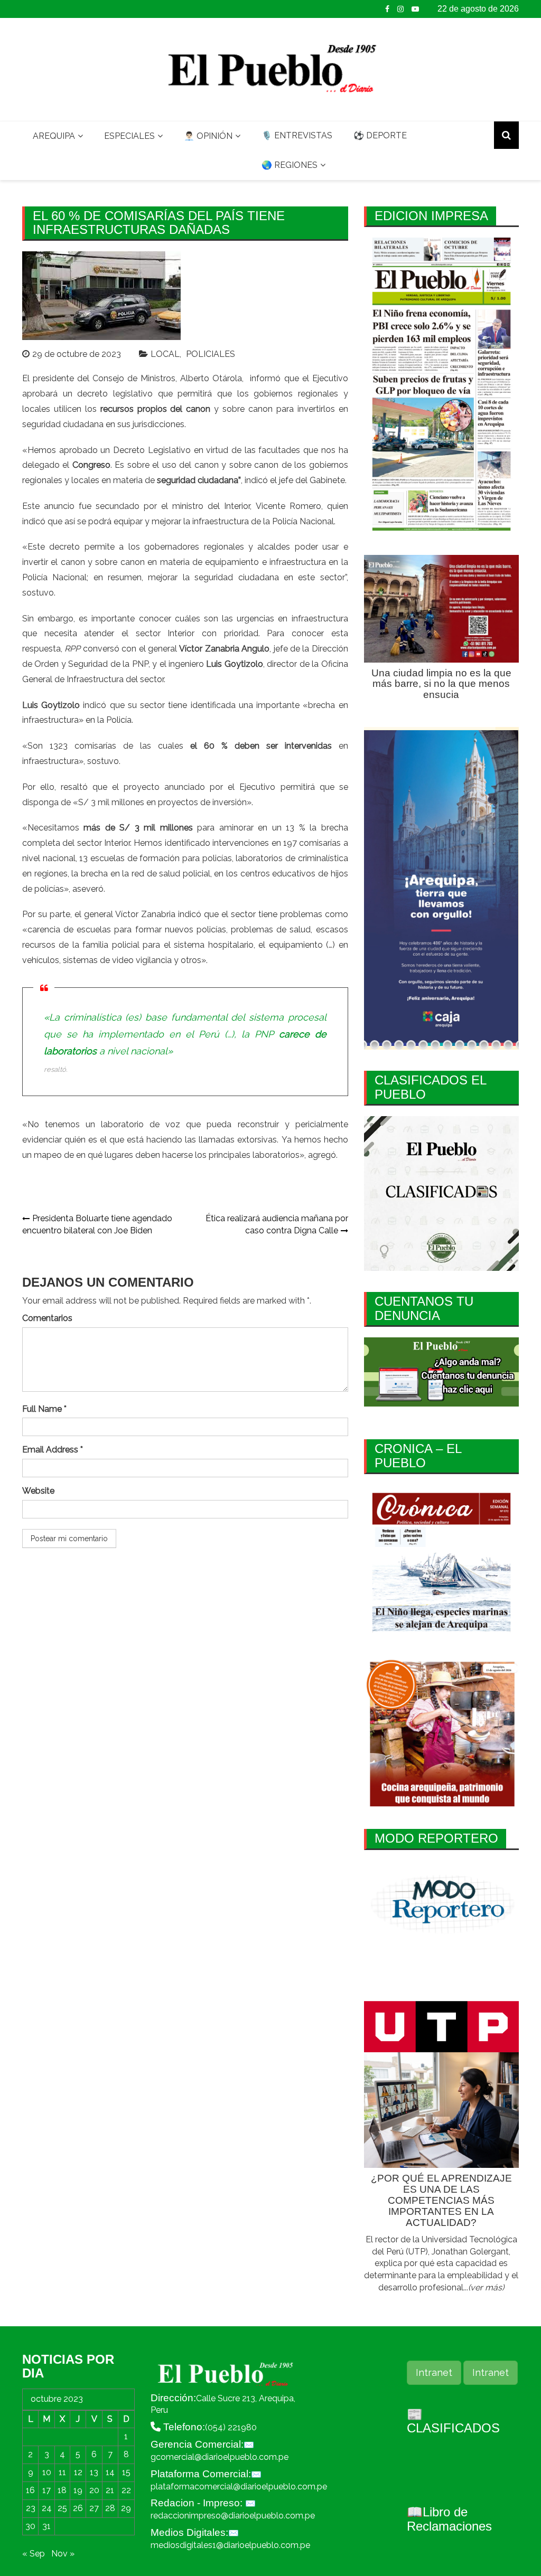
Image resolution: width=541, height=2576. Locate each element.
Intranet (434, 2372)
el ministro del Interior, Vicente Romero (241, 506)
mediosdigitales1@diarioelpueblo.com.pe (230, 2545)
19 (78, 2490)
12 (78, 2472)
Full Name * (44, 1409)
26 (78, 2508)
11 (62, 2472)
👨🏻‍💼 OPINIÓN (208, 136)
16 (30, 2490)
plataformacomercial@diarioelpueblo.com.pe (239, 2487)
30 (30, 2526)
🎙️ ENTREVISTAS (297, 135)
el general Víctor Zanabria (124, 914)
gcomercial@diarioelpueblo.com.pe (220, 2457)
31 (46, 2526)
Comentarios (47, 1318)
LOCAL (165, 354)
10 (47, 2472)
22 (126, 2490)
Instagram (400, 9)
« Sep (34, 2554)
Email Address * (53, 1450)
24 (47, 2508)
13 (94, 2472)
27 (94, 2508)
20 (94, 2490)
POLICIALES (211, 354)
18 (62, 2490)
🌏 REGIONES (290, 165)
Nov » (63, 2554)
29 (126, 2508)
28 (110, 2508)
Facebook (387, 9)
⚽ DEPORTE (380, 135)
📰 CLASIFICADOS (453, 2421)
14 (110, 2472)
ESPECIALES (129, 136)
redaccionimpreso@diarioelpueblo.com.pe (233, 2516)
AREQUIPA (54, 136)
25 (62, 2508)
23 (31, 2508)
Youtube (415, 9)
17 (46, 2490)
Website (38, 1491)
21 (110, 2490)
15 (126, 2472)
